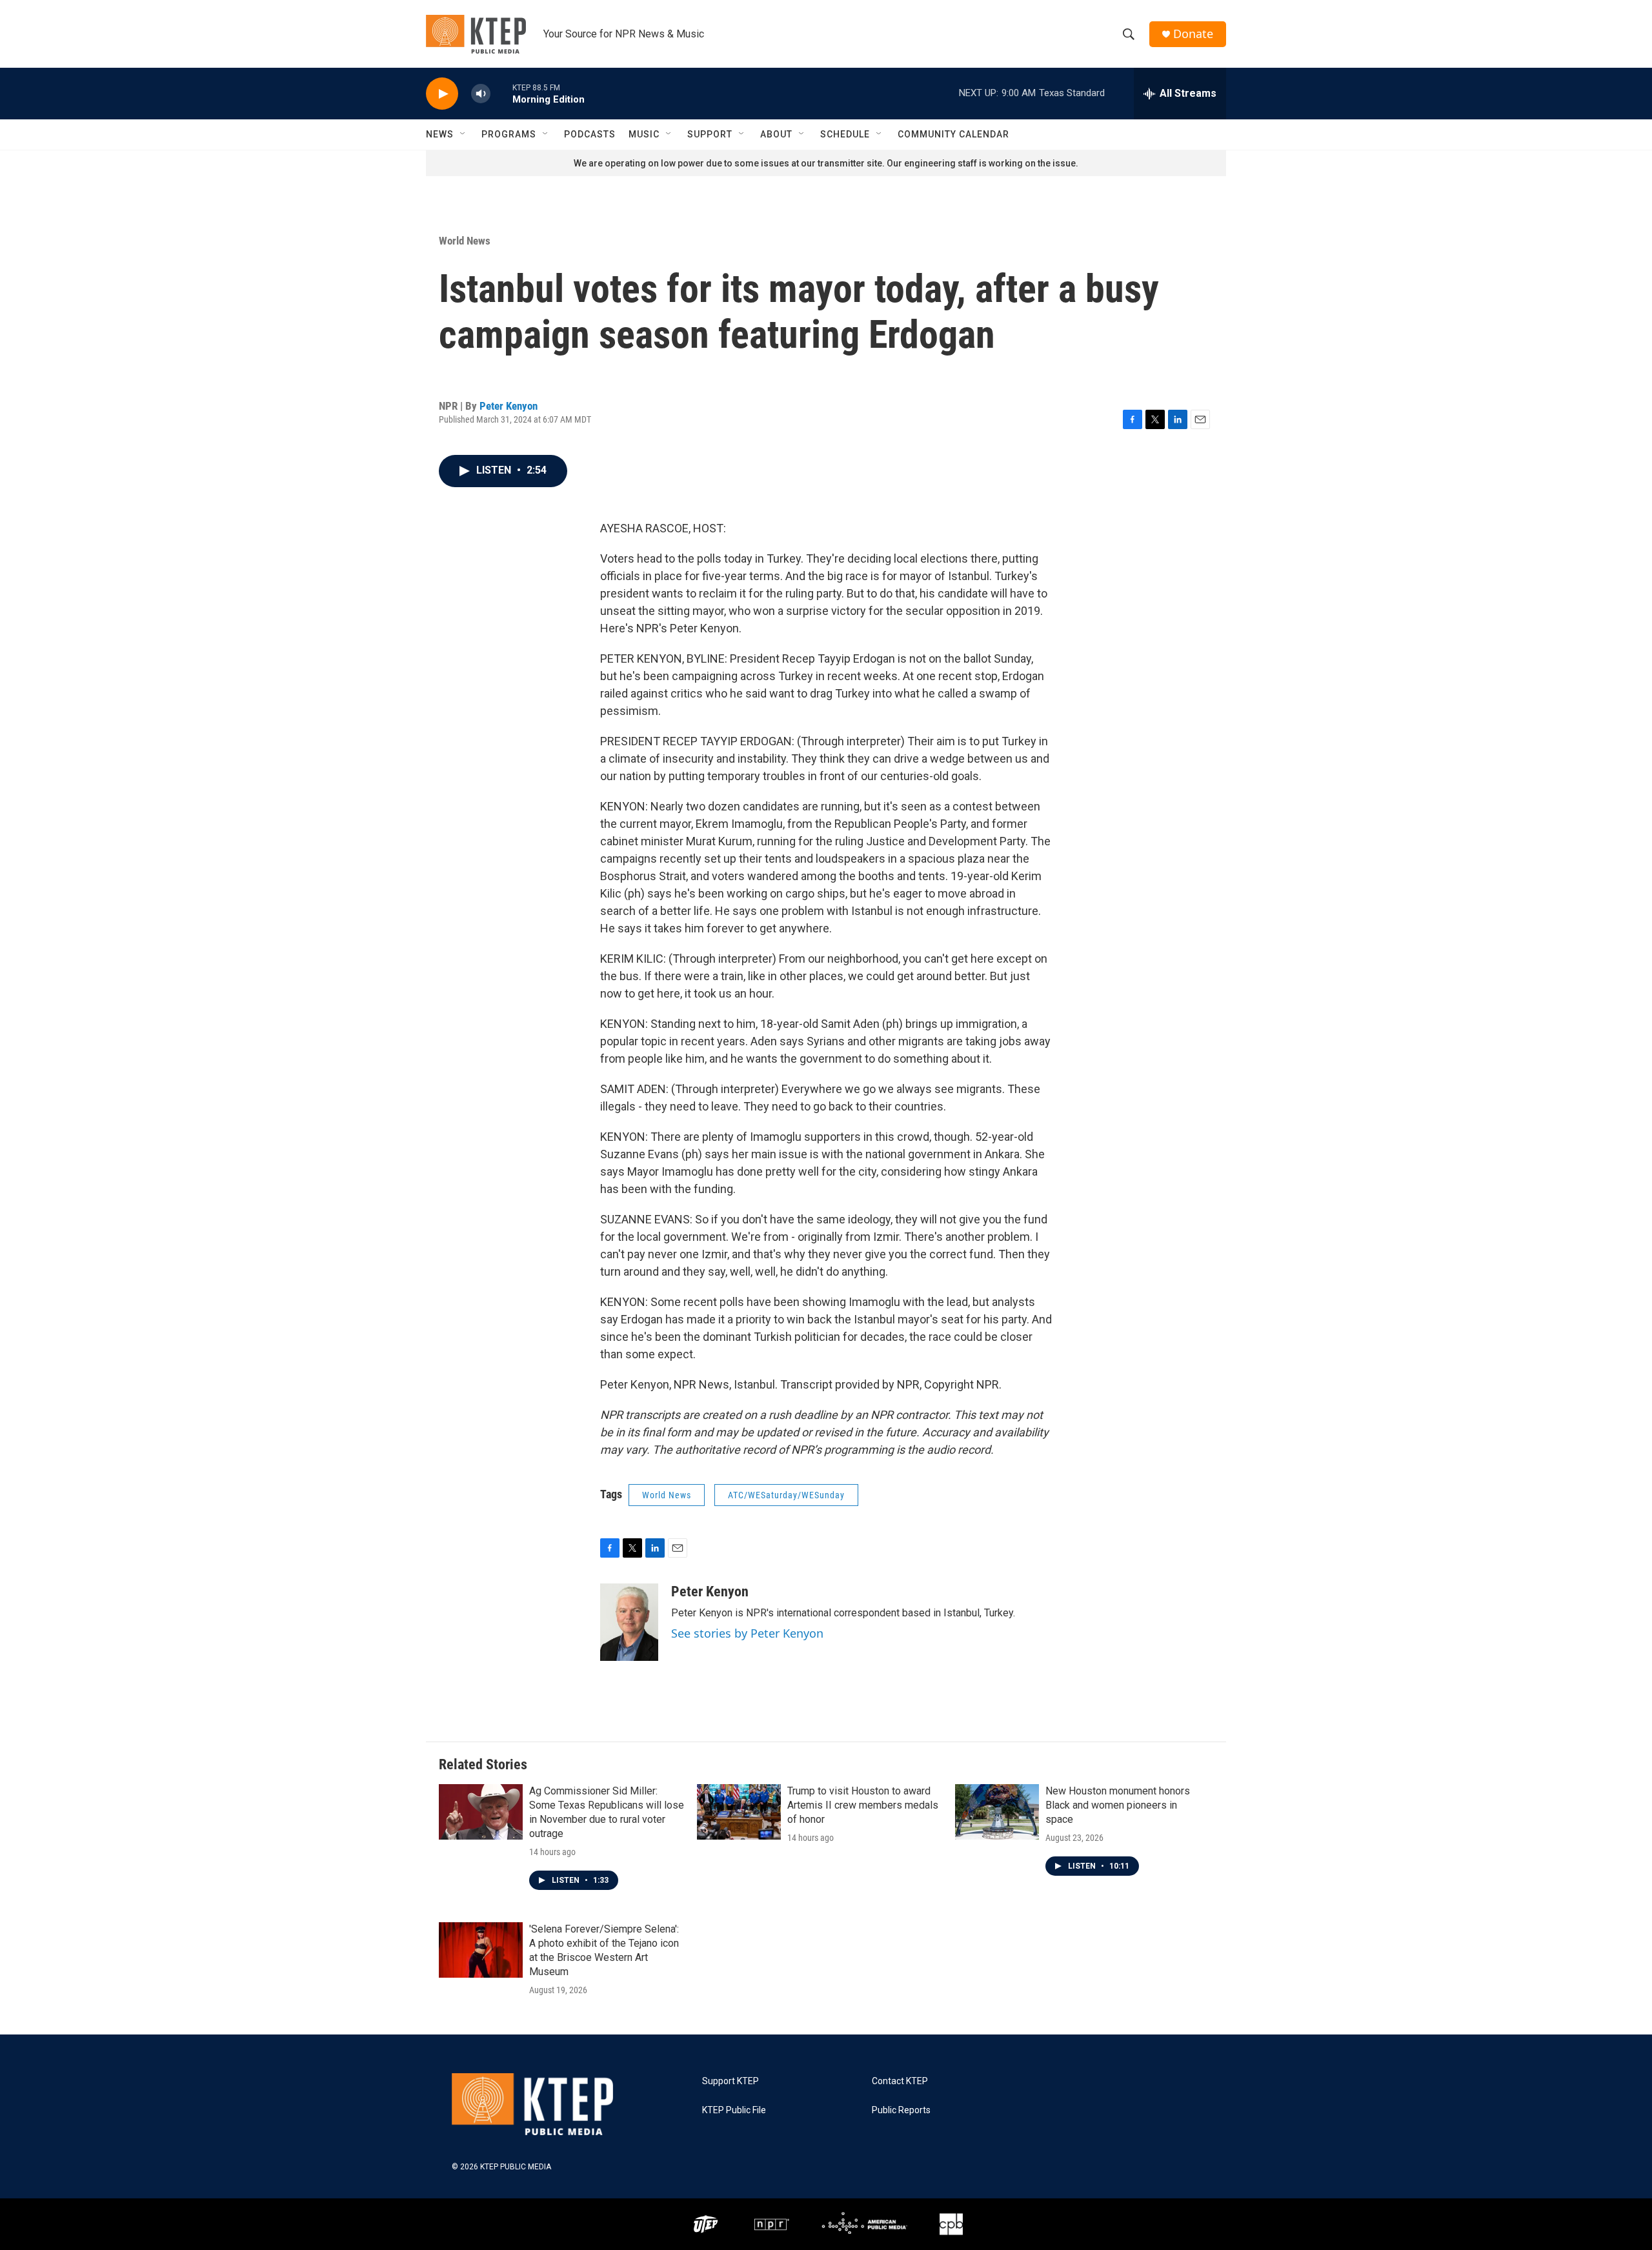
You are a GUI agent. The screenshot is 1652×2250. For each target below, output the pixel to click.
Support (710, 134)
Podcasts (590, 134)
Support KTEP (730, 2081)
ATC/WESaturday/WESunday (786, 1495)
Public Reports (901, 2110)
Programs (509, 134)
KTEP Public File (734, 2110)
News (440, 134)
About (776, 134)
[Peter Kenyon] (629, 1622)
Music (644, 134)
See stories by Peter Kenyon (747, 1633)
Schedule (845, 134)
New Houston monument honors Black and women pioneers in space (1118, 1805)
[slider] (501, 93)
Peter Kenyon (509, 406)
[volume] (481, 94)
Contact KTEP (900, 2081)
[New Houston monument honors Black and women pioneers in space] (997, 1812)
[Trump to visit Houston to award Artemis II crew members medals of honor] (739, 1812)
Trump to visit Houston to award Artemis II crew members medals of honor (863, 1805)
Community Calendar (953, 134)
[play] (442, 94)
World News (465, 241)
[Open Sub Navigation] (463, 134)
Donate (1193, 34)
